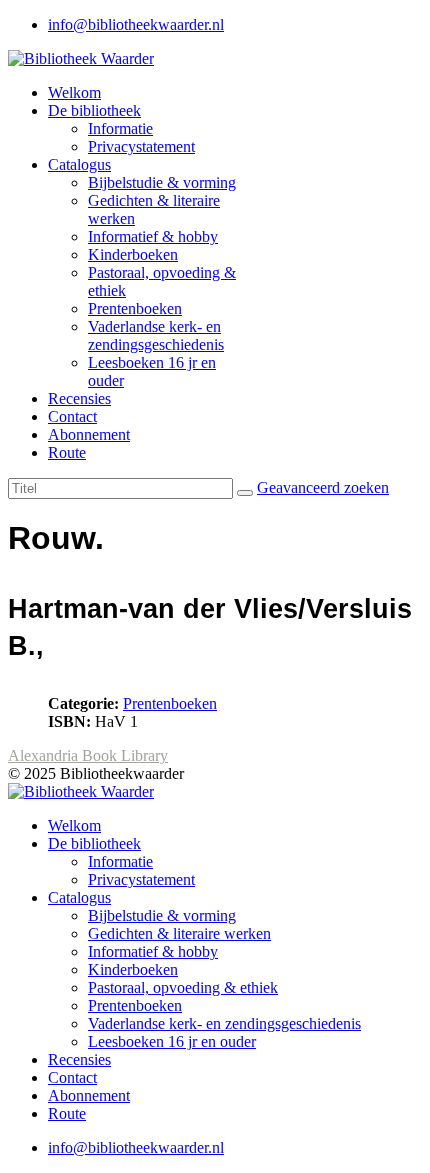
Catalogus (79, 164)
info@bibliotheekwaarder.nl (136, 24)
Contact (72, 416)
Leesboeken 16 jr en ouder (172, 1041)
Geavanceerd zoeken (323, 487)
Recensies (79, 398)
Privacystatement (141, 146)
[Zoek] (245, 493)
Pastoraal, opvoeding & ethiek (183, 987)
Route (67, 452)
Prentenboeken (135, 308)
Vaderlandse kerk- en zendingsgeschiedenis (156, 335)
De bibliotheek (94, 110)
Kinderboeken (133, 254)
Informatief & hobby (153, 236)
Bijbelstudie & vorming (162, 182)
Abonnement (89, 434)
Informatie (120, 128)
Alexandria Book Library (88, 755)
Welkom (74, 92)
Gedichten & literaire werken (179, 933)
